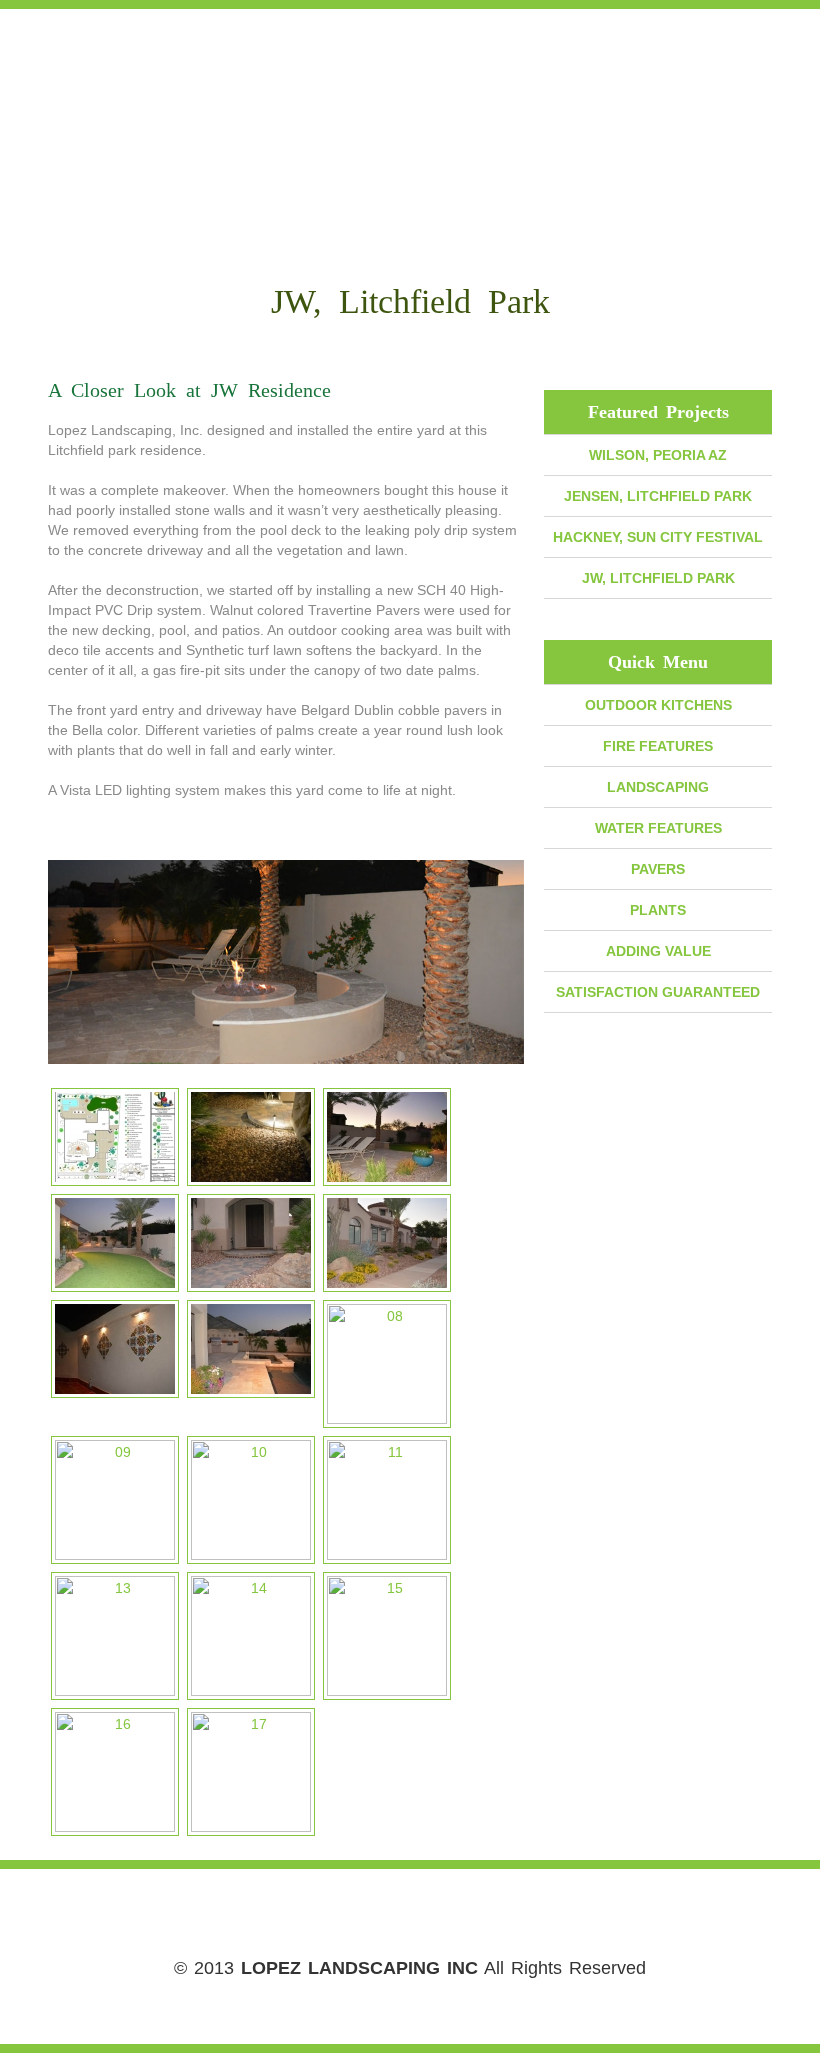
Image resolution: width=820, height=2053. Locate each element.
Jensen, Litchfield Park (658, 496)
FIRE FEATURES (658, 746)
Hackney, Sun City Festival (658, 537)
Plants (658, 910)
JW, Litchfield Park (658, 578)
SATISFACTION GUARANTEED (658, 992)
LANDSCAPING (658, 787)
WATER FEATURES (658, 828)
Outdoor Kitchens (658, 705)
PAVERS (658, 869)
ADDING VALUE (658, 951)
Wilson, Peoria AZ (658, 455)
